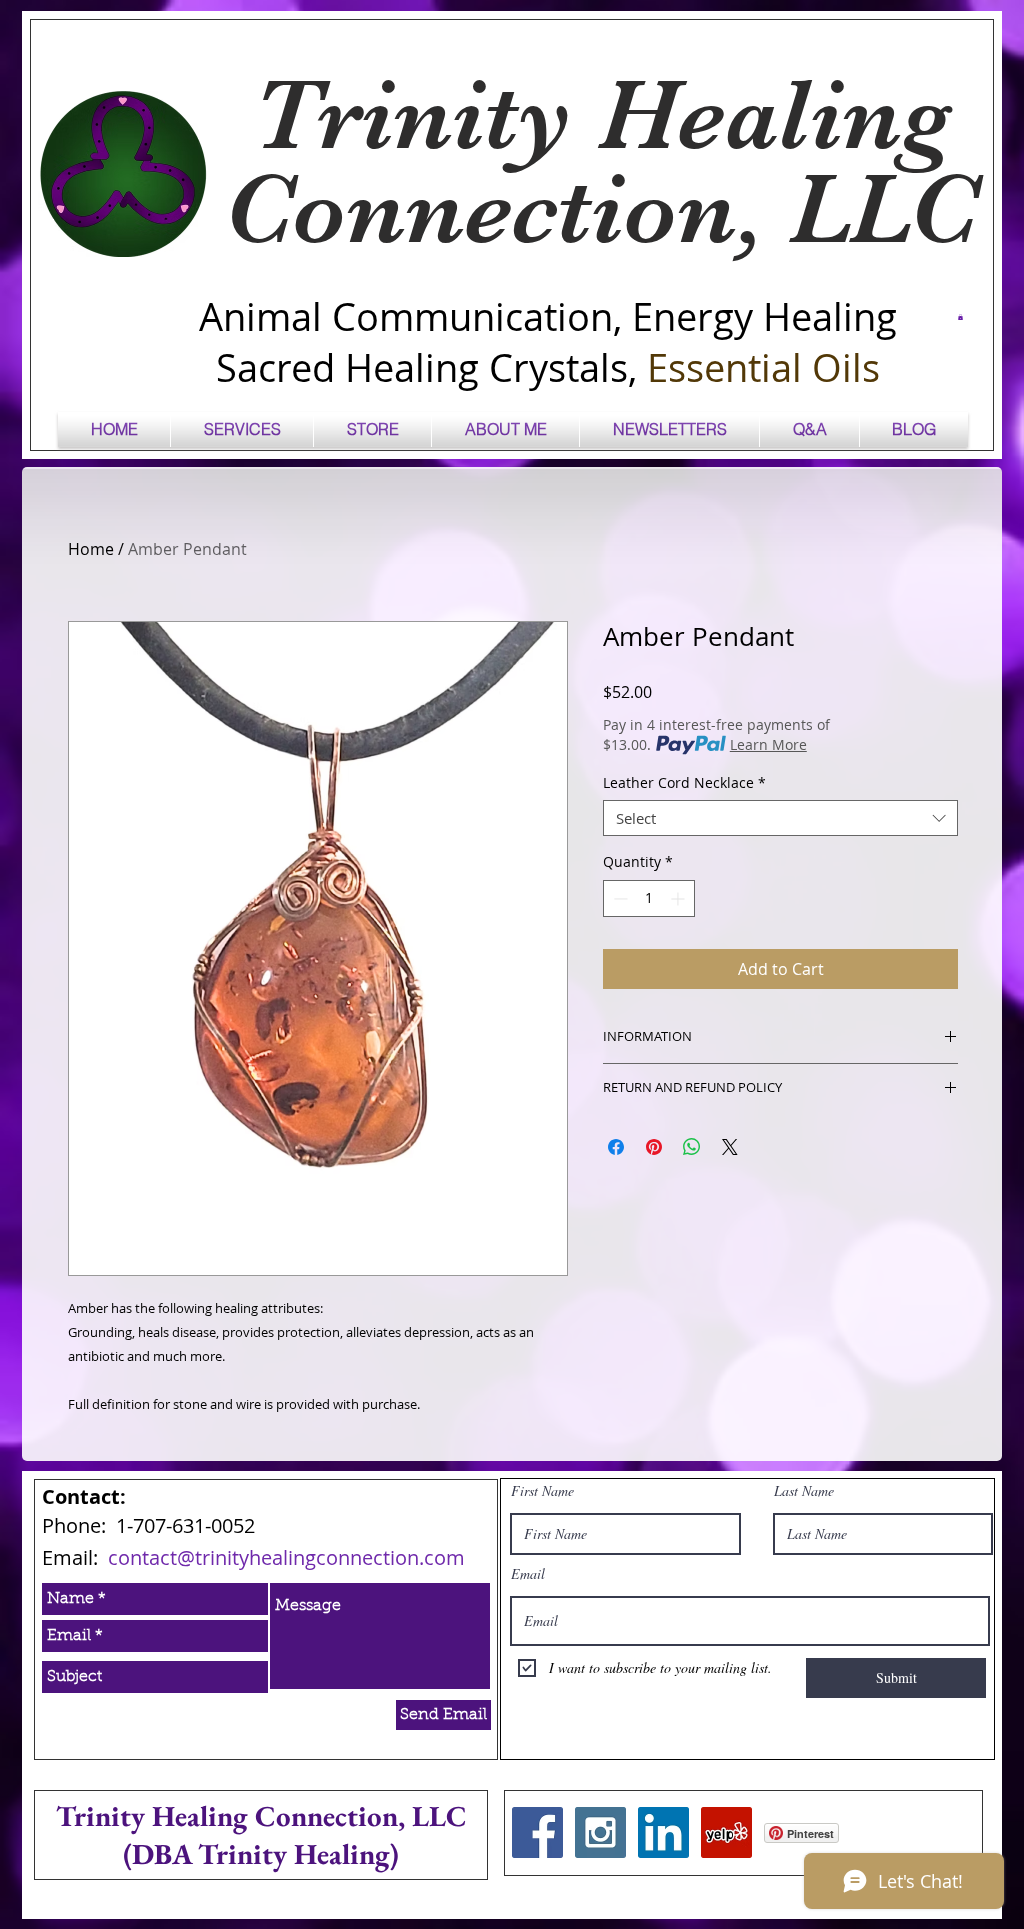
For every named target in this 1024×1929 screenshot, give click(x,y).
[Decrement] (618, 898)
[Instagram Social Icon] (600, 1832)
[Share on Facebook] (616, 1147)
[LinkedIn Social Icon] (663, 1832)
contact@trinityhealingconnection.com (286, 1557)
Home (91, 549)
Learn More (768, 744)
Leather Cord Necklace (684, 783)
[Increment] (679, 898)
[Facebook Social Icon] (537, 1832)
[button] (960, 317)
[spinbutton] (649, 898)
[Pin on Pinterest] (654, 1147)
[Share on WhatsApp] (692, 1147)
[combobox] (780, 818)
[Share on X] (730, 1147)
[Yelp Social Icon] (726, 1832)
